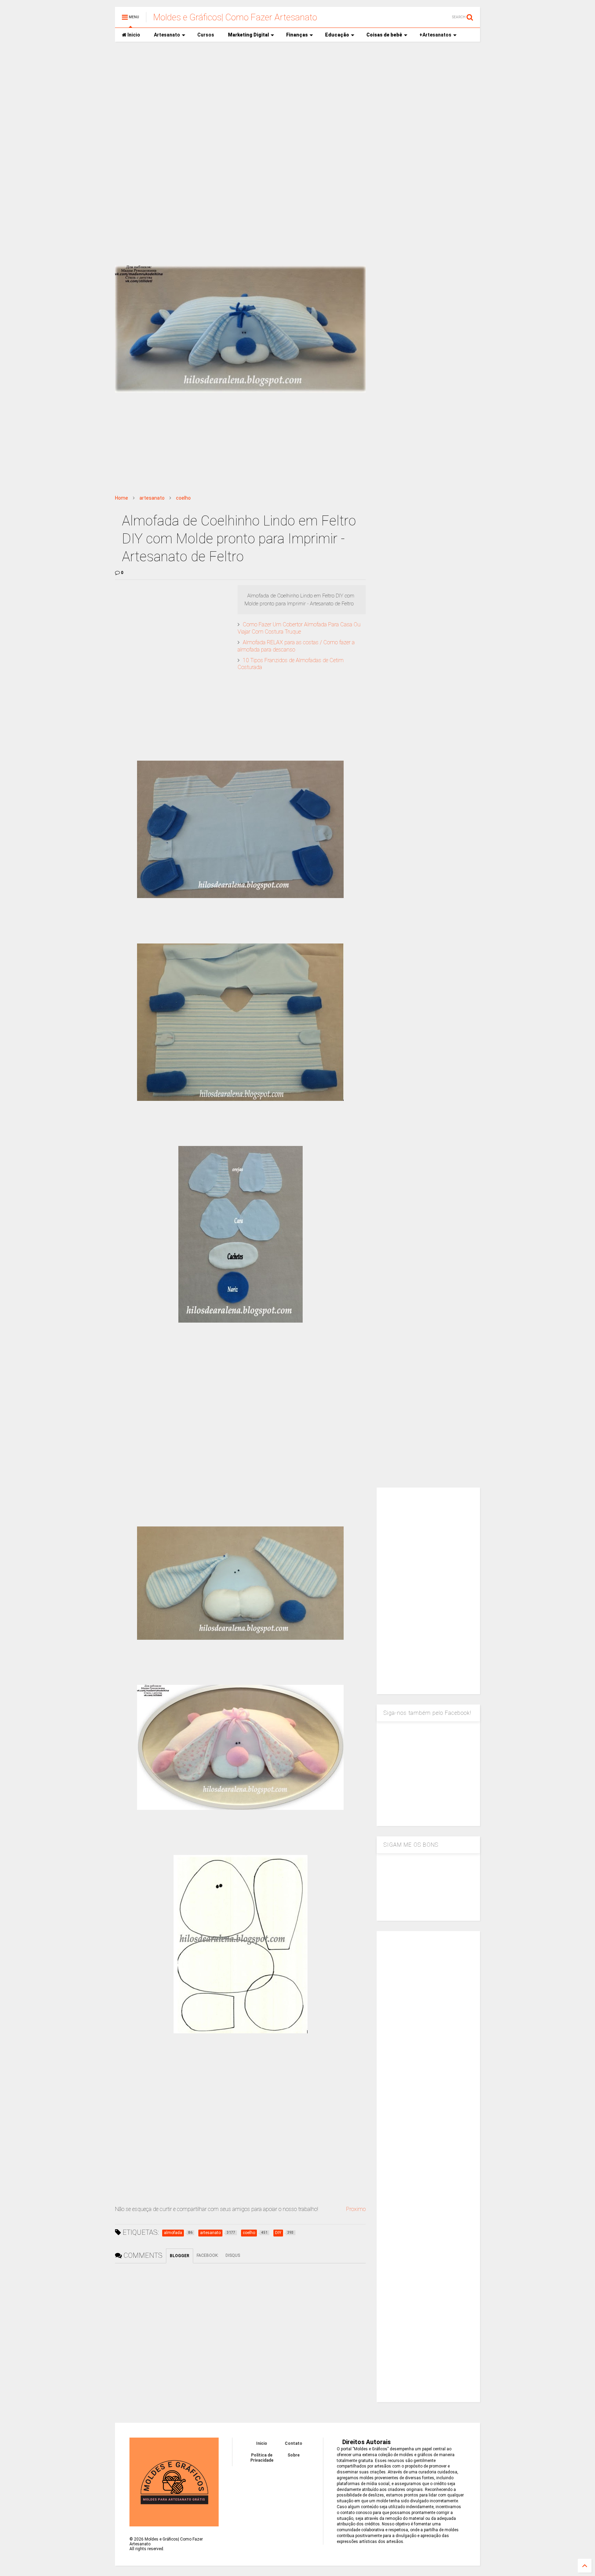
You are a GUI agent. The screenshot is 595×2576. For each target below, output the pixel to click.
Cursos (206, 35)
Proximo (356, 2209)
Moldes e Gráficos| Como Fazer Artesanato (235, 17)
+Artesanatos (435, 35)
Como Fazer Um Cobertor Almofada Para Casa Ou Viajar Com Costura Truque (299, 628)
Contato (294, 2443)
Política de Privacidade (262, 2458)
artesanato (152, 498)
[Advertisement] (297, 100)
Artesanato (167, 35)
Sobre (294, 2455)
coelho (183, 498)
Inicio (133, 35)
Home (122, 498)
